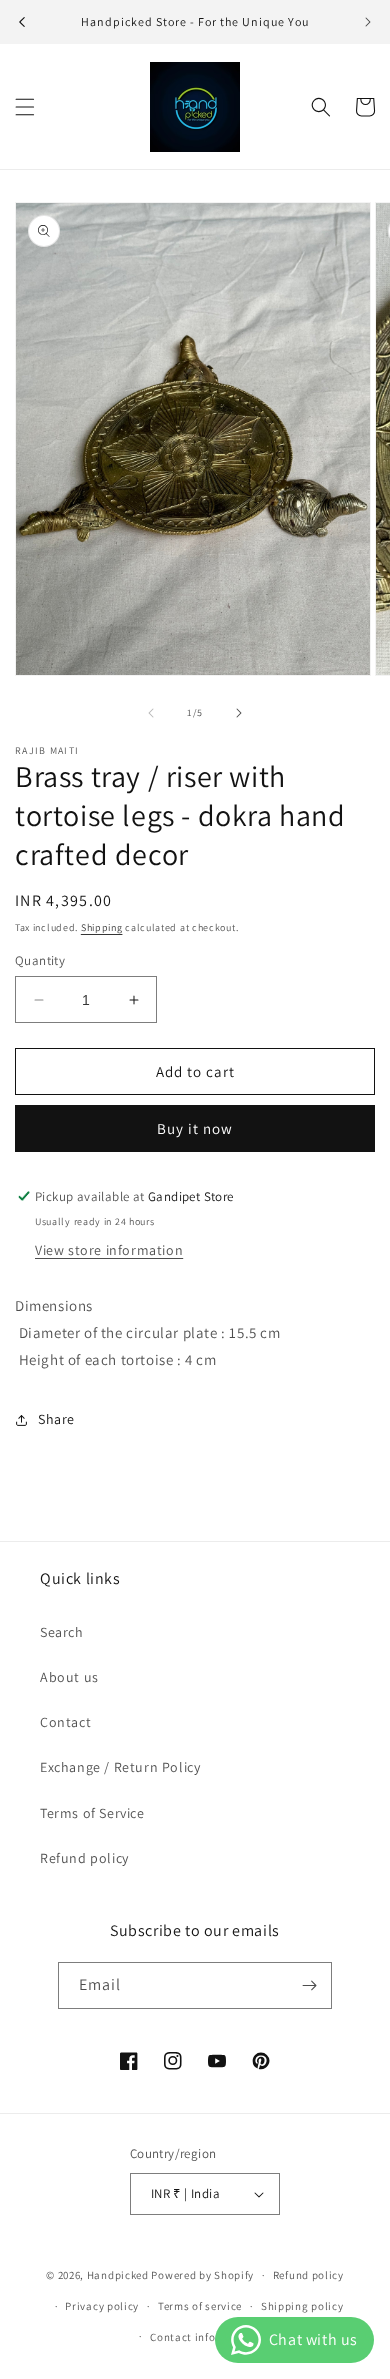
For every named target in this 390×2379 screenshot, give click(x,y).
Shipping (102, 927)
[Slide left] (151, 713)
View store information (109, 1250)
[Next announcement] (368, 22)
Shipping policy (302, 2306)
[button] (25, 107)
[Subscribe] (309, 1985)
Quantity (40, 960)
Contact (65, 1722)
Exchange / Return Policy (120, 1767)
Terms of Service (92, 1813)
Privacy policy (102, 2306)
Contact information (204, 2337)
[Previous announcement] (22, 22)
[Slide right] (239, 713)
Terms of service (200, 2306)
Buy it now (195, 1128)
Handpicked (118, 2275)
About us (69, 1677)
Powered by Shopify (202, 2275)
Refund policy (84, 1858)
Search (62, 1632)
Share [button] (56, 1419)
